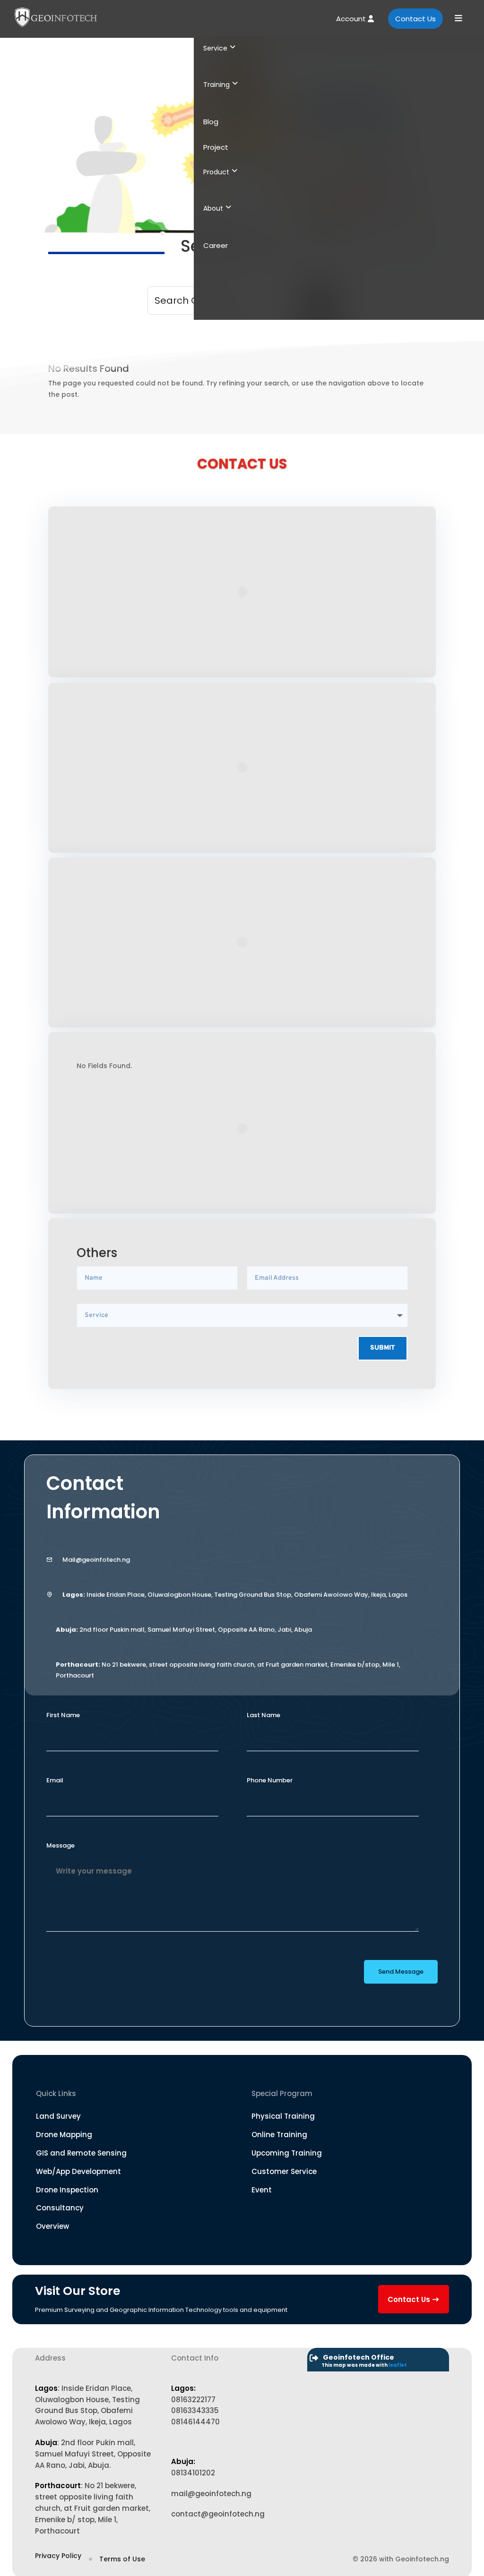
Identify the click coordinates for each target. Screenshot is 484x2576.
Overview (52, 2226)
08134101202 (193, 2473)
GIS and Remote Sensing (81, 2153)
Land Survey (58, 2116)
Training (216, 85)
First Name (63, 1715)
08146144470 (195, 2422)
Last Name (264, 1715)
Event (262, 2190)
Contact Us (415, 19)
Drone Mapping (64, 2135)
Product (216, 172)
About (213, 208)
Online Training (279, 2135)
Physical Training (283, 2116)
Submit (383, 1348)
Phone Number (270, 1780)
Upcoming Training (287, 2153)
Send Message (401, 1972)
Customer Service (284, 2171)
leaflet (398, 2365)
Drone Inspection (67, 2190)
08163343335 (195, 2410)
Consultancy (60, 2208)
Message (60, 1845)
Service (215, 48)
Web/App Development (78, 2171)
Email (55, 1780)
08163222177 (193, 2400)
